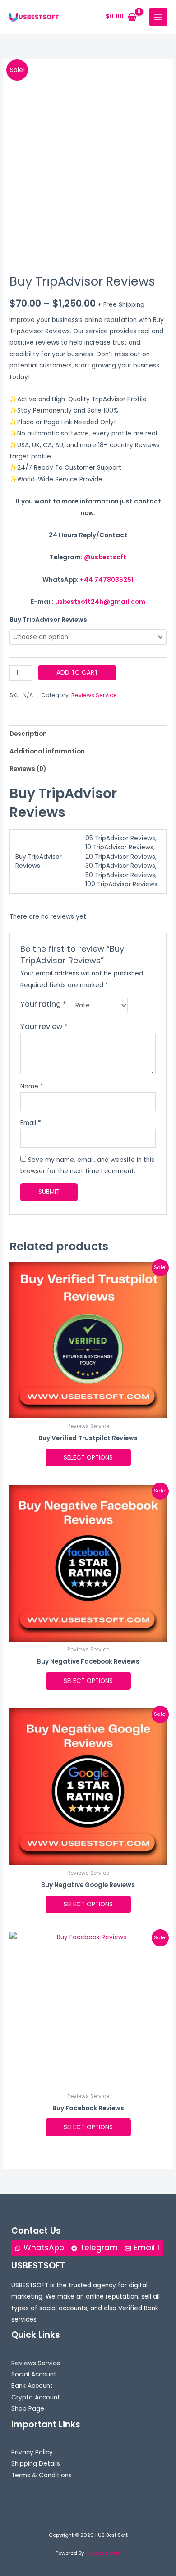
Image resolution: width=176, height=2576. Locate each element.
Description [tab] (28, 734)
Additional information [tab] (47, 751)
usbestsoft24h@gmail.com (100, 602)
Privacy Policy (32, 2452)
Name (32, 1086)
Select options (88, 1458)
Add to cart (77, 673)
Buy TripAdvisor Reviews (48, 620)
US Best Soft (104, 2553)
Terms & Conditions (42, 2475)
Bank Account (32, 2386)
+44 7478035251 (107, 580)
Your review (44, 1027)
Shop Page (28, 2409)
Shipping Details (36, 2464)
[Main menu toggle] (158, 17)
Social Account (34, 2374)
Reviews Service (94, 695)
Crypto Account (36, 2397)
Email (31, 1123)
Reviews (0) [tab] (28, 769)
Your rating (43, 1004)
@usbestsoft (105, 557)
